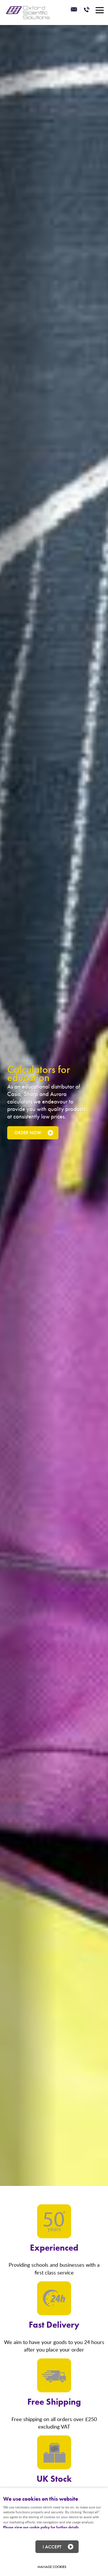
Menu (99, 10)
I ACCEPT (52, 2547)
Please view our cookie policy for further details (41, 2527)
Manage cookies (52, 2567)
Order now (28, 1133)
